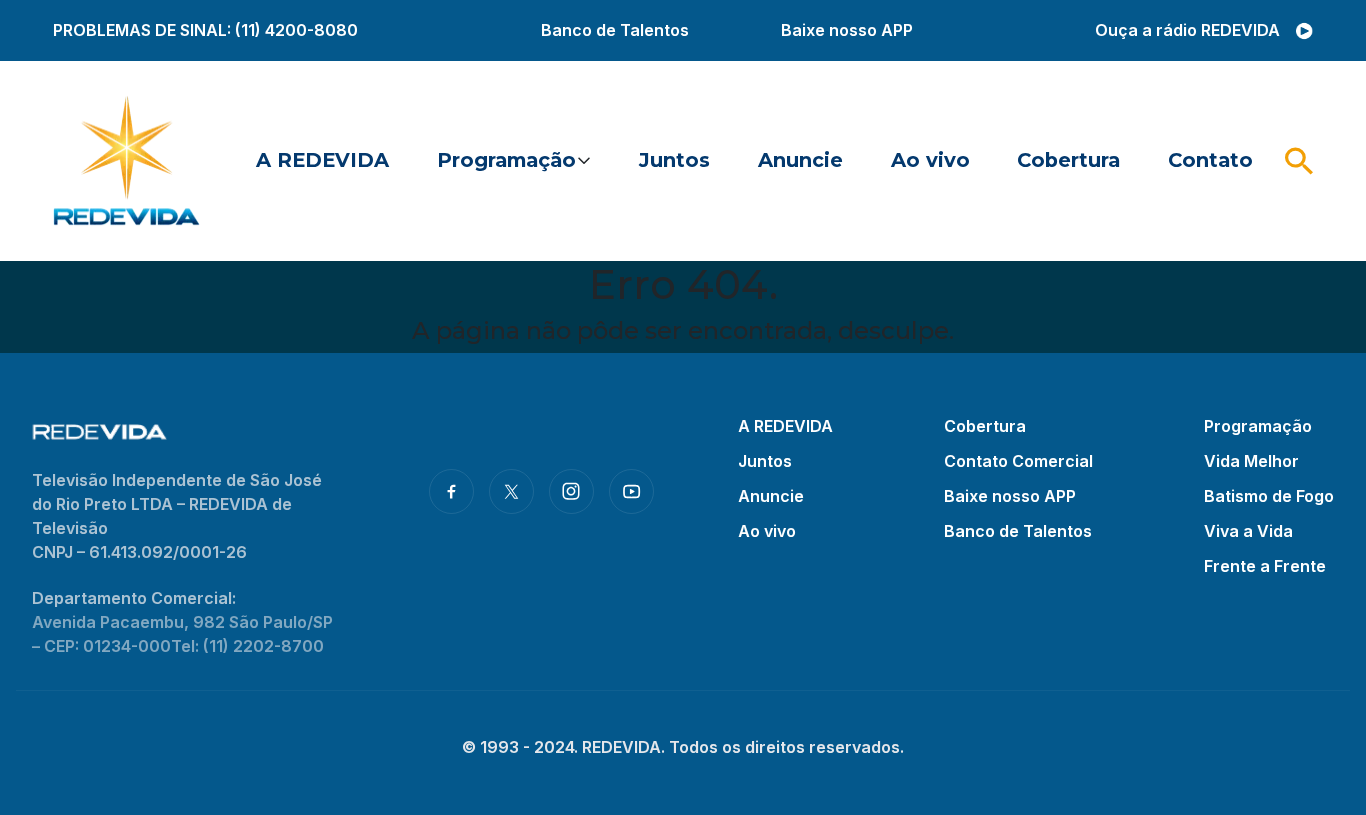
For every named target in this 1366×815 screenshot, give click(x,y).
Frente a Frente (1265, 566)
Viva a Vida (1248, 531)
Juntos (674, 160)
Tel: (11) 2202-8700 (247, 646)
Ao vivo (930, 160)
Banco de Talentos (615, 30)
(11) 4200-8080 (296, 30)
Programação (506, 160)
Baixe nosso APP (847, 30)
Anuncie (800, 160)
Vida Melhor (1251, 461)
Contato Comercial (1018, 461)
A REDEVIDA (322, 160)
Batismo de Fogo (1269, 496)
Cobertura (1068, 160)
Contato (1210, 160)
